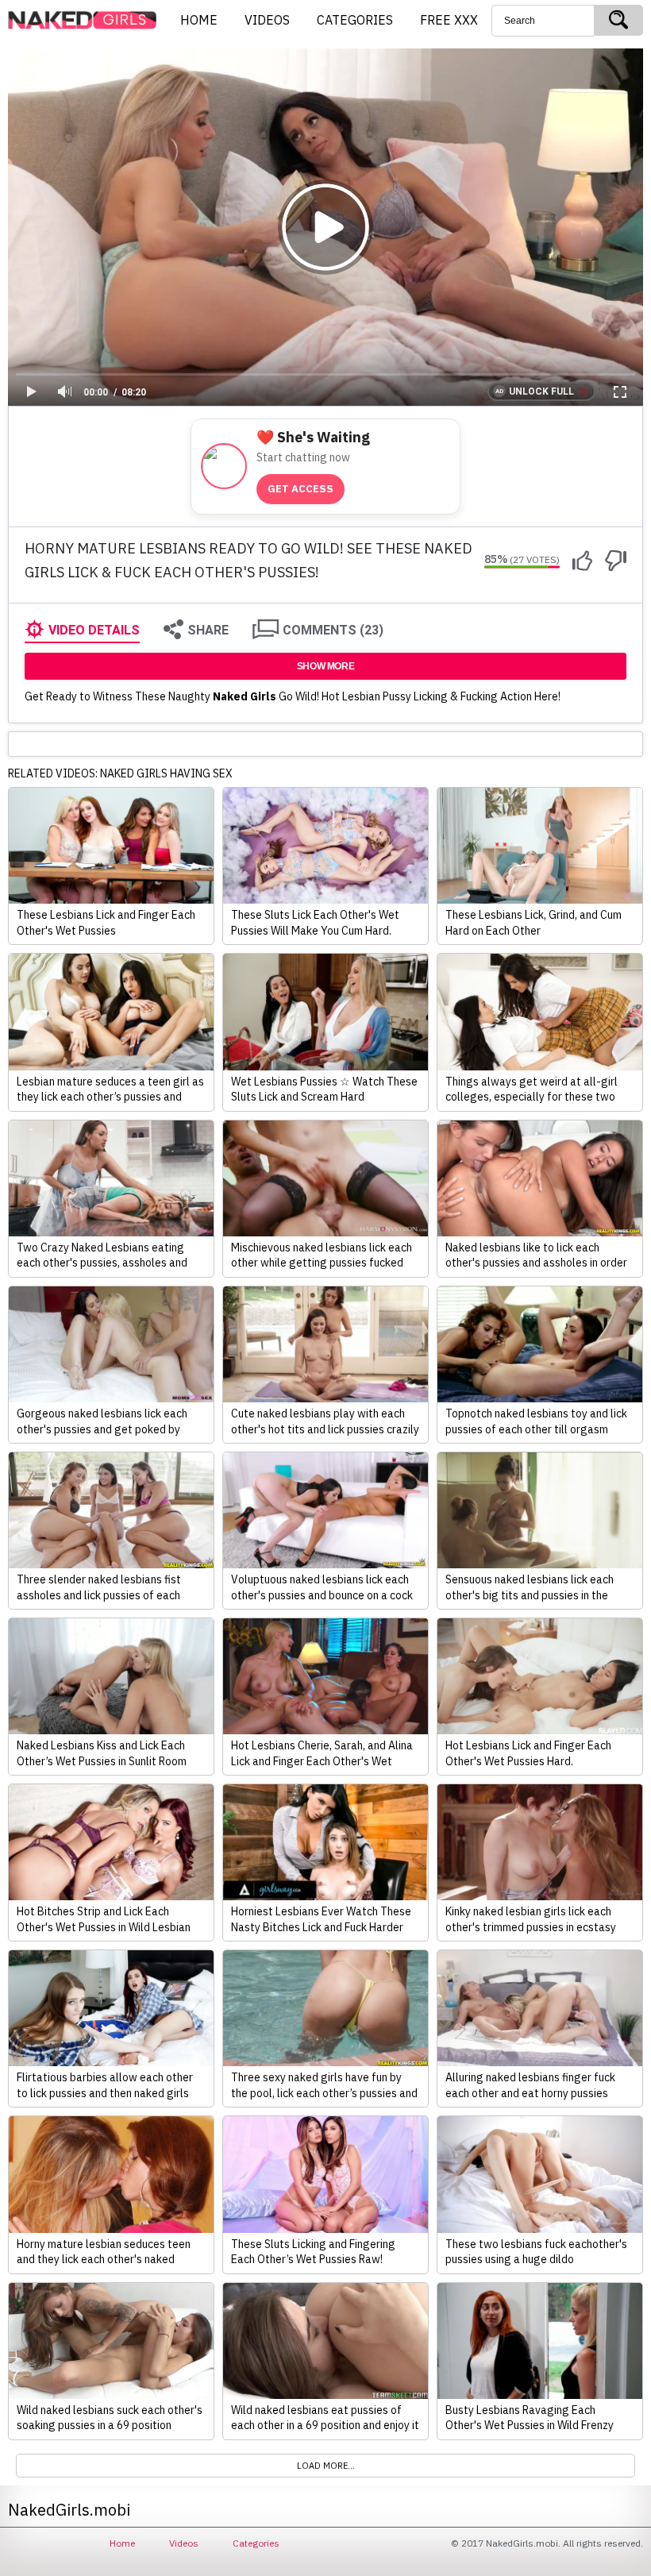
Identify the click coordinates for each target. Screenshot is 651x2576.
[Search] (618, 20)
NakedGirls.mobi (87, 21)
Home (122, 2543)
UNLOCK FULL (541, 391)
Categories (256, 2543)
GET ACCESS (300, 489)
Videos (184, 2543)
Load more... (326, 2466)
